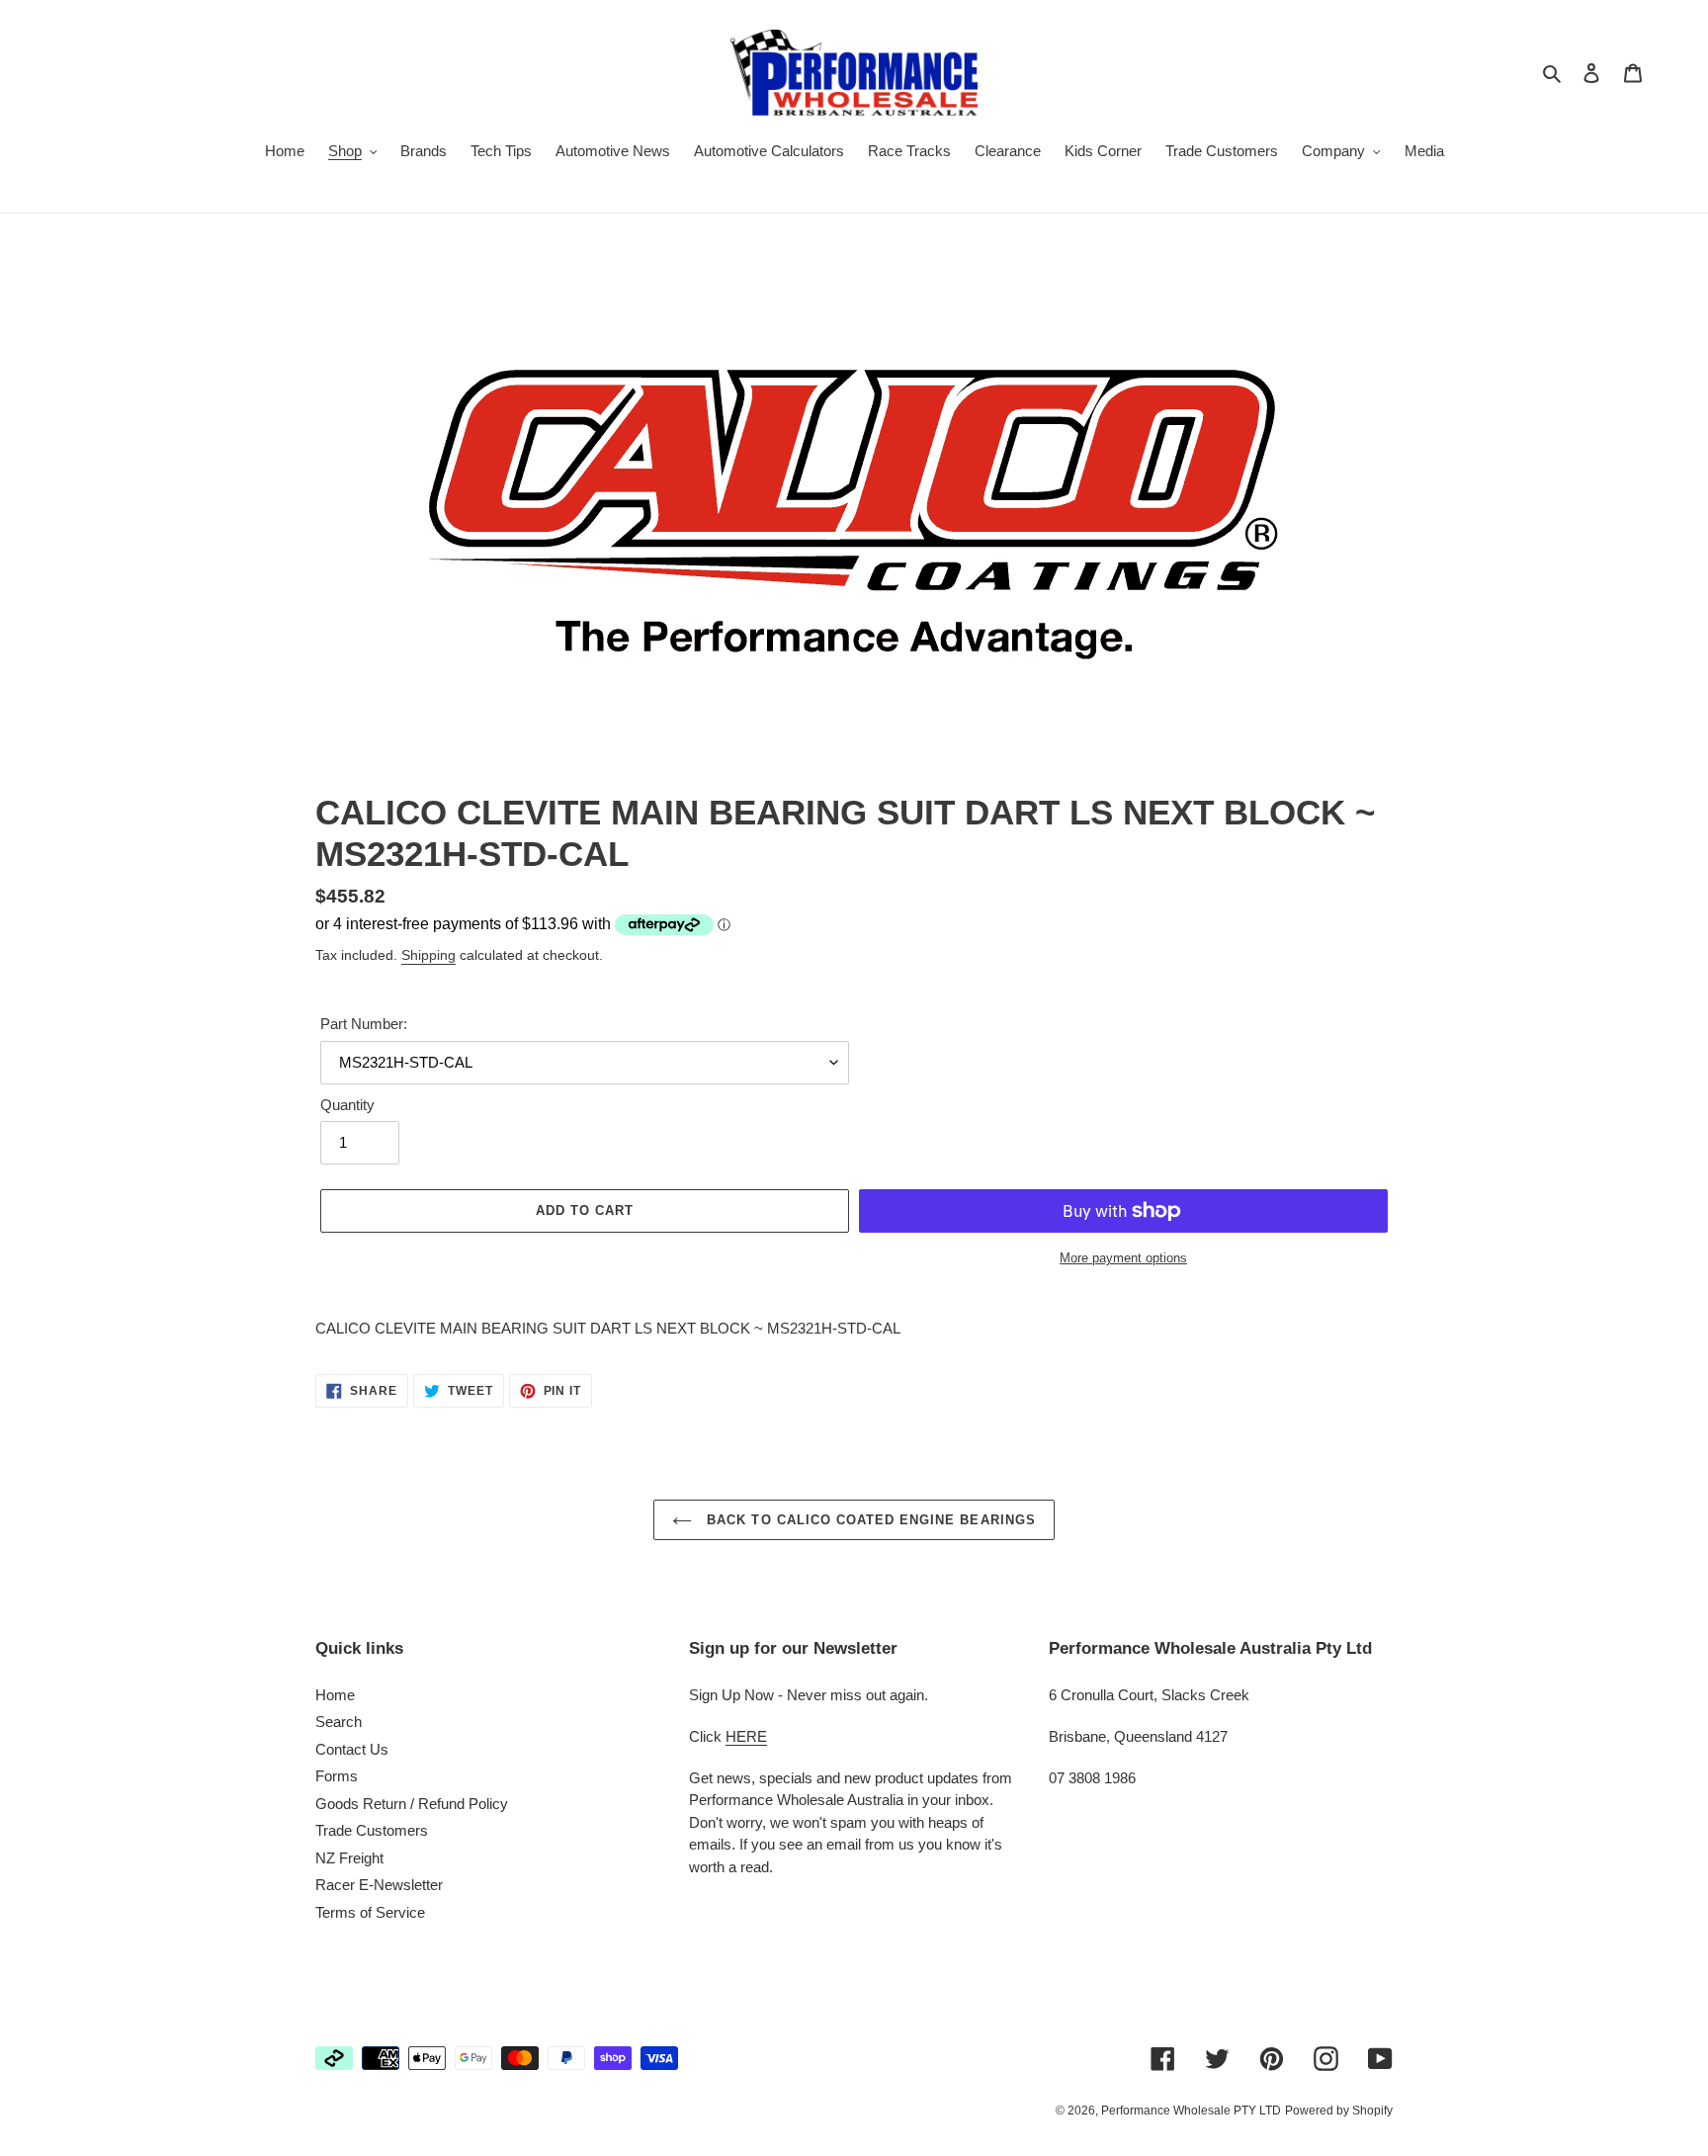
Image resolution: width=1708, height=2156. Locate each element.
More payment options (1123, 1258)
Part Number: (364, 1024)
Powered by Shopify (1339, 2111)
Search (339, 1722)
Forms (337, 1776)
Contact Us (352, 1749)
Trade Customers (372, 1830)
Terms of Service (370, 1912)
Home (335, 1695)
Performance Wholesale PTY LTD (1191, 2111)
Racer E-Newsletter (379, 1885)
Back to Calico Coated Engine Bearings (869, 1520)
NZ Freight (349, 1858)
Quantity (347, 1105)
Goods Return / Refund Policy (412, 1804)
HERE (746, 1736)
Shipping (428, 955)
